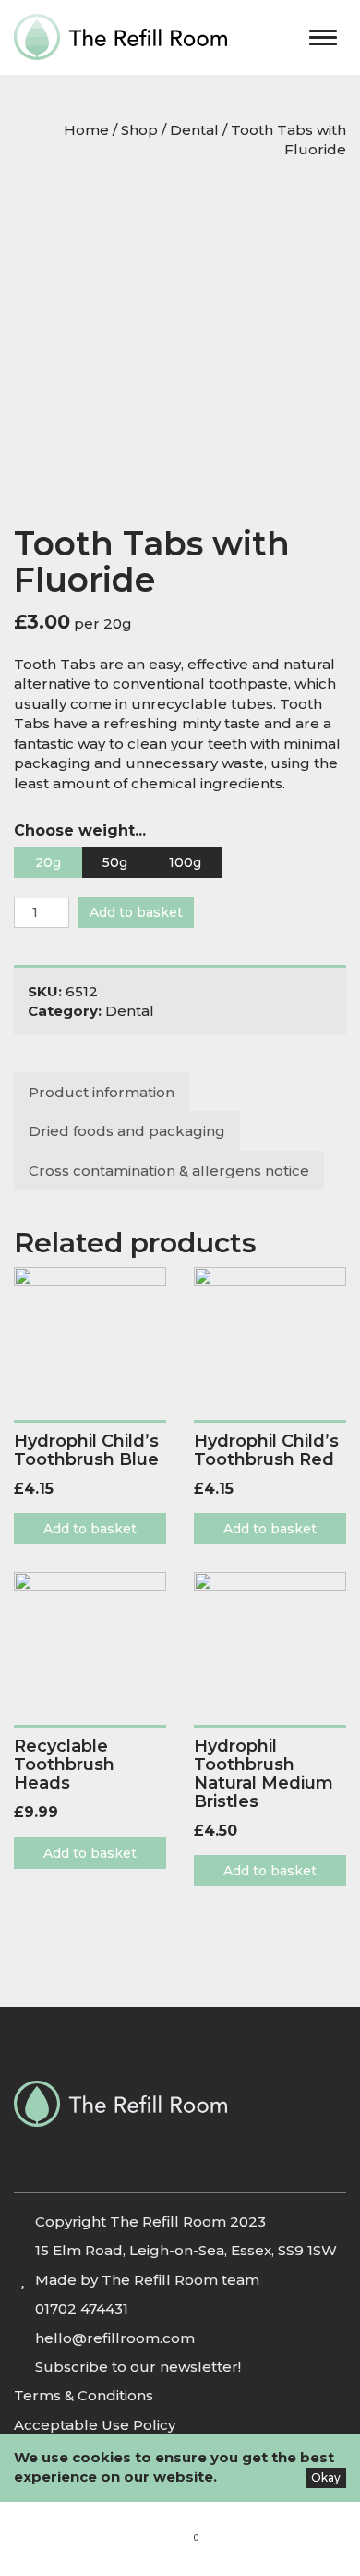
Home (86, 130)
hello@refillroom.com (115, 2338)
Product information (102, 1092)
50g (115, 862)
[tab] (102, 1092)
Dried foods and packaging (127, 1131)
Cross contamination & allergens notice (169, 1171)
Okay (326, 2478)
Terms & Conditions (84, 2395)
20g (48, 862)
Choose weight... (80, 830)
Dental (194, 130)
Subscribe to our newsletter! (138, 2367)
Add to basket (136, 912)
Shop (139, 130)
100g (185, 862)
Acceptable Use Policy (95, 2425)
